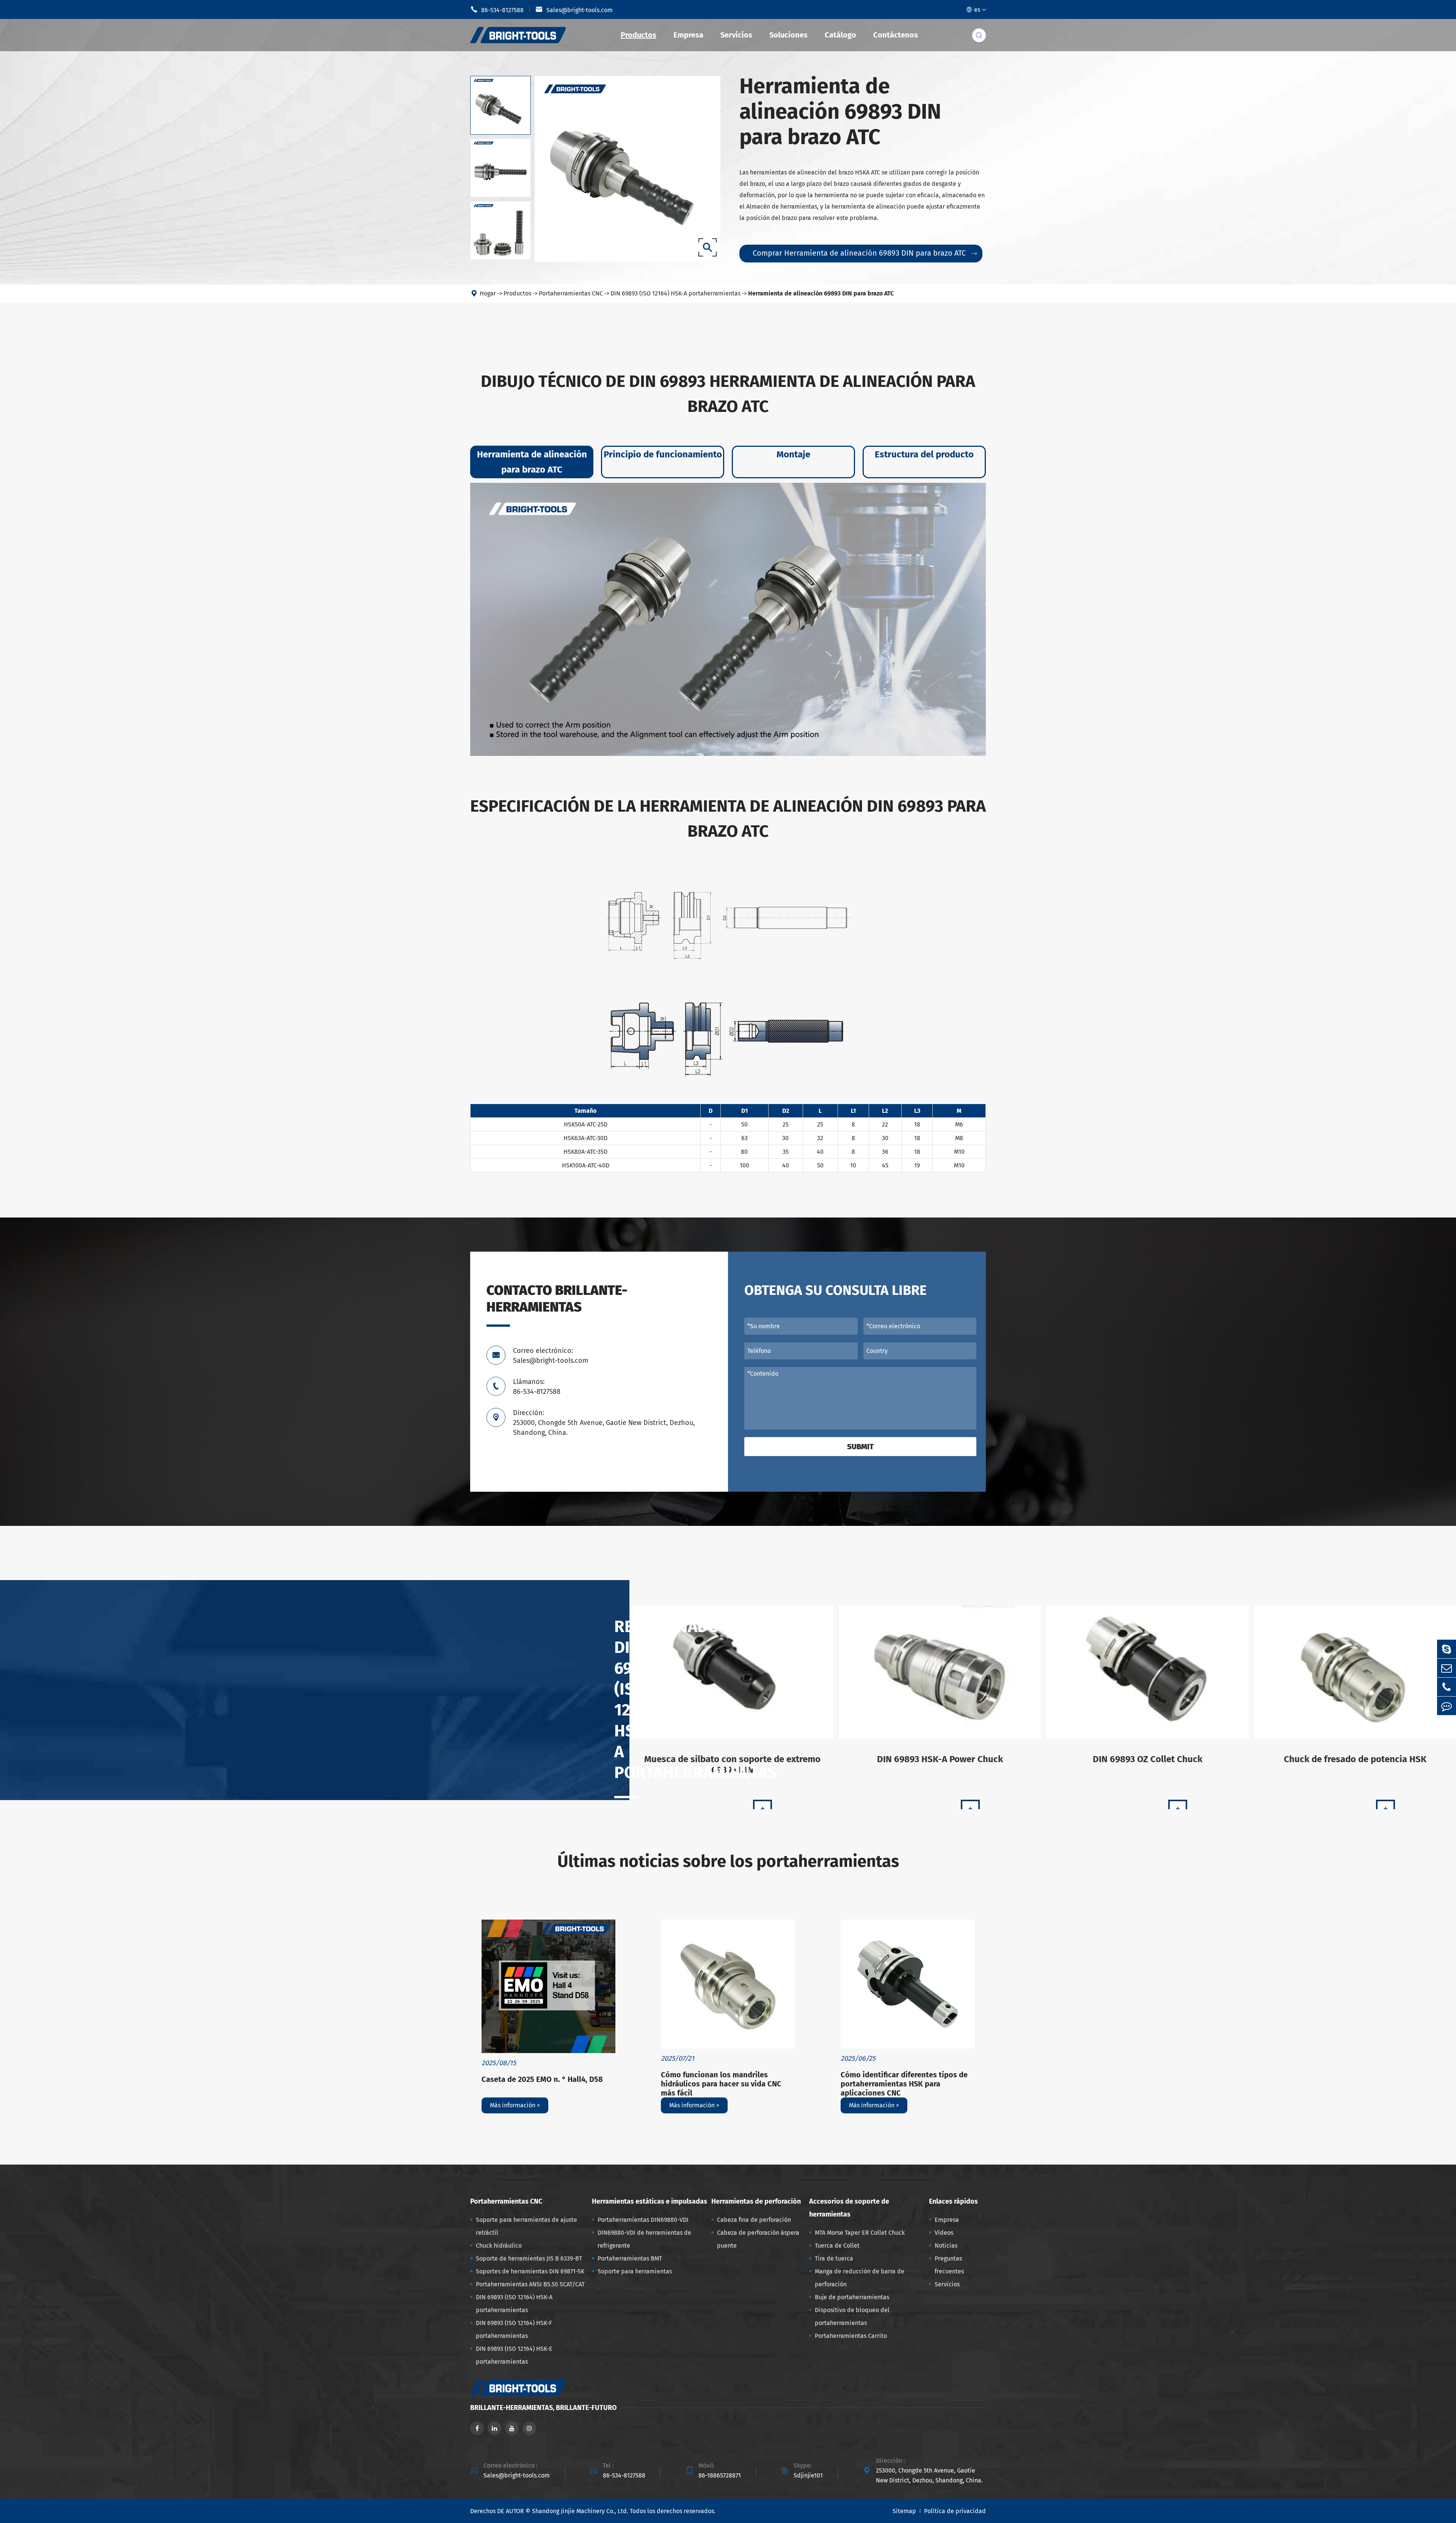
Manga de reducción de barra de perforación (860, 2278)
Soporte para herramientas (635, 2271)
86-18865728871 (720, 2475)
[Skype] (1447, 1649)
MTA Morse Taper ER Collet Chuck (860, 2233)
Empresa (688, 35)
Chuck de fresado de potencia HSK (1355, 1759)
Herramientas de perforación (756, 2201)
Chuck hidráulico (499, 2246)
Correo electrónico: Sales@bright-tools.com (551, 1356)
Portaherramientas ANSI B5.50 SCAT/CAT (530, 2284)
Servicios (736, 35)
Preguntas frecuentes (949, 2265)
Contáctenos (896, 35)
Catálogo (840, 35)
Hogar (488, 293)
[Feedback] (1447, 1706)
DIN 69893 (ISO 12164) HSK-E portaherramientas (514, 2355)
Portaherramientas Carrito (851, 2336)
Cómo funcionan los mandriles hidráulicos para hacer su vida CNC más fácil (721, 2084)
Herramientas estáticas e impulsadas (650, 2201)
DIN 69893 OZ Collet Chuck (1148, 1759)
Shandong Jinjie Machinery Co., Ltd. (580, 2511)
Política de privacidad (955, 2511)
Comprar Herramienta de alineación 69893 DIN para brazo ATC (865, 253)
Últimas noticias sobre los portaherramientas (728, 1861)
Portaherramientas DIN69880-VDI (643, 2220)
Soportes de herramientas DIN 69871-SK (530, 2271)
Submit (860, 1447)
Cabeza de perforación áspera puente (758, 2239)
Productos (639, 35)
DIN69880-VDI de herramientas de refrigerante (644, 2239)
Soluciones (788, 35)
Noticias (946, 2246)
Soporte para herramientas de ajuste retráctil (526, 2226)
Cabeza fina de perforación (754, 2220)
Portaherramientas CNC (571, 293)
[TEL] (1447, 1687)
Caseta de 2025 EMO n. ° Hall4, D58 (542, 2079)
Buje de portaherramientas (852, 2297)
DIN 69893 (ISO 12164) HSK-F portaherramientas (514, 2329)
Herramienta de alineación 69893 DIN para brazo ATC (821, 293)
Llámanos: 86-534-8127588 (537, 1387)
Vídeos (944, 2233)
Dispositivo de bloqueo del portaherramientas (852, 2316)
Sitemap (904, 2511)
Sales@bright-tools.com (574, 9)
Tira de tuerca (834, 2258)
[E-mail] (1447, 1668)
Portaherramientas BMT (630, 2258)
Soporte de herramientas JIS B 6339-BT (529, 2258)
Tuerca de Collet (837, 2246)
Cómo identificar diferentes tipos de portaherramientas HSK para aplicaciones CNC (904, 2084)
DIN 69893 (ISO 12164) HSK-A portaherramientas (675, 293)
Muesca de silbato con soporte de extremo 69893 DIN (732, 1764)
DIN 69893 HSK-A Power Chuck (940, 1759)
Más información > (515, 2105)
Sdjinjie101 (808, 2475)
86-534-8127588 (497, 9)
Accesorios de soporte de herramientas (849, 2208)
